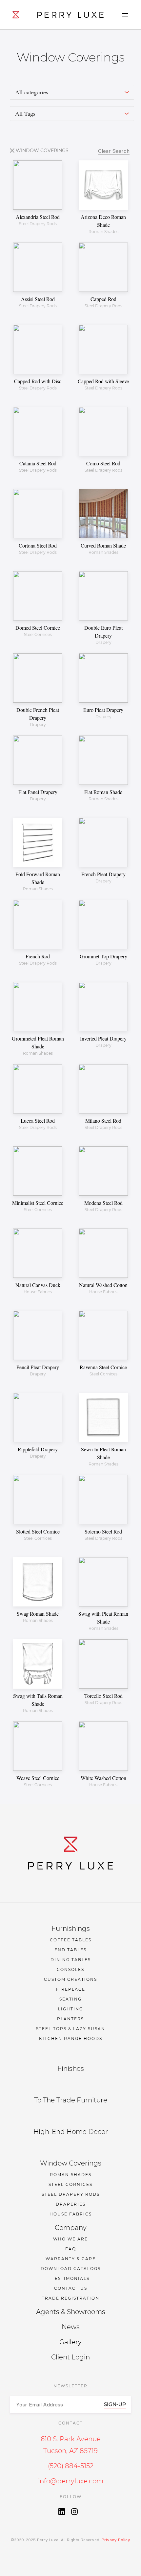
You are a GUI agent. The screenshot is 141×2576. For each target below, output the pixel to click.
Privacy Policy (115, 2540)
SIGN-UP (115, 2404)
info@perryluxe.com (71, 2481)
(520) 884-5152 (71, 2466)
